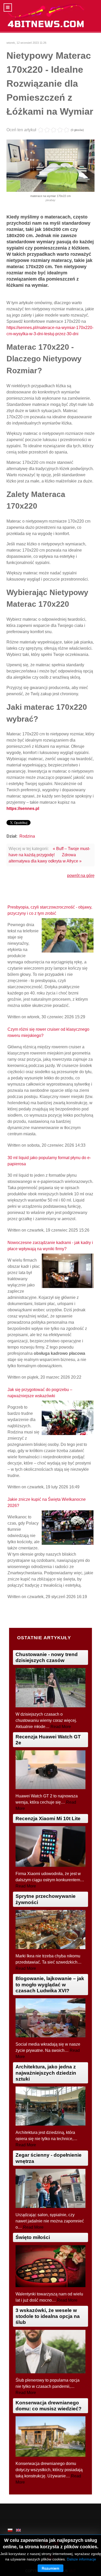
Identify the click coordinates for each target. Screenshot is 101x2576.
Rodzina (27, 836)
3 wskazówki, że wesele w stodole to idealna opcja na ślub (48, 2316)
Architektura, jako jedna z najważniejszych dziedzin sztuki (46, 2073)
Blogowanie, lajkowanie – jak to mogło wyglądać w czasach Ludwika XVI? (50, 1984)
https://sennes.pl (23, 808)
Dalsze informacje (81, 2559)
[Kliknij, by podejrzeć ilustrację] (51, 165)
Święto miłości (33, 2237)
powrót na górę (81, 876)
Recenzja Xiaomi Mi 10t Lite (48, 1818)
